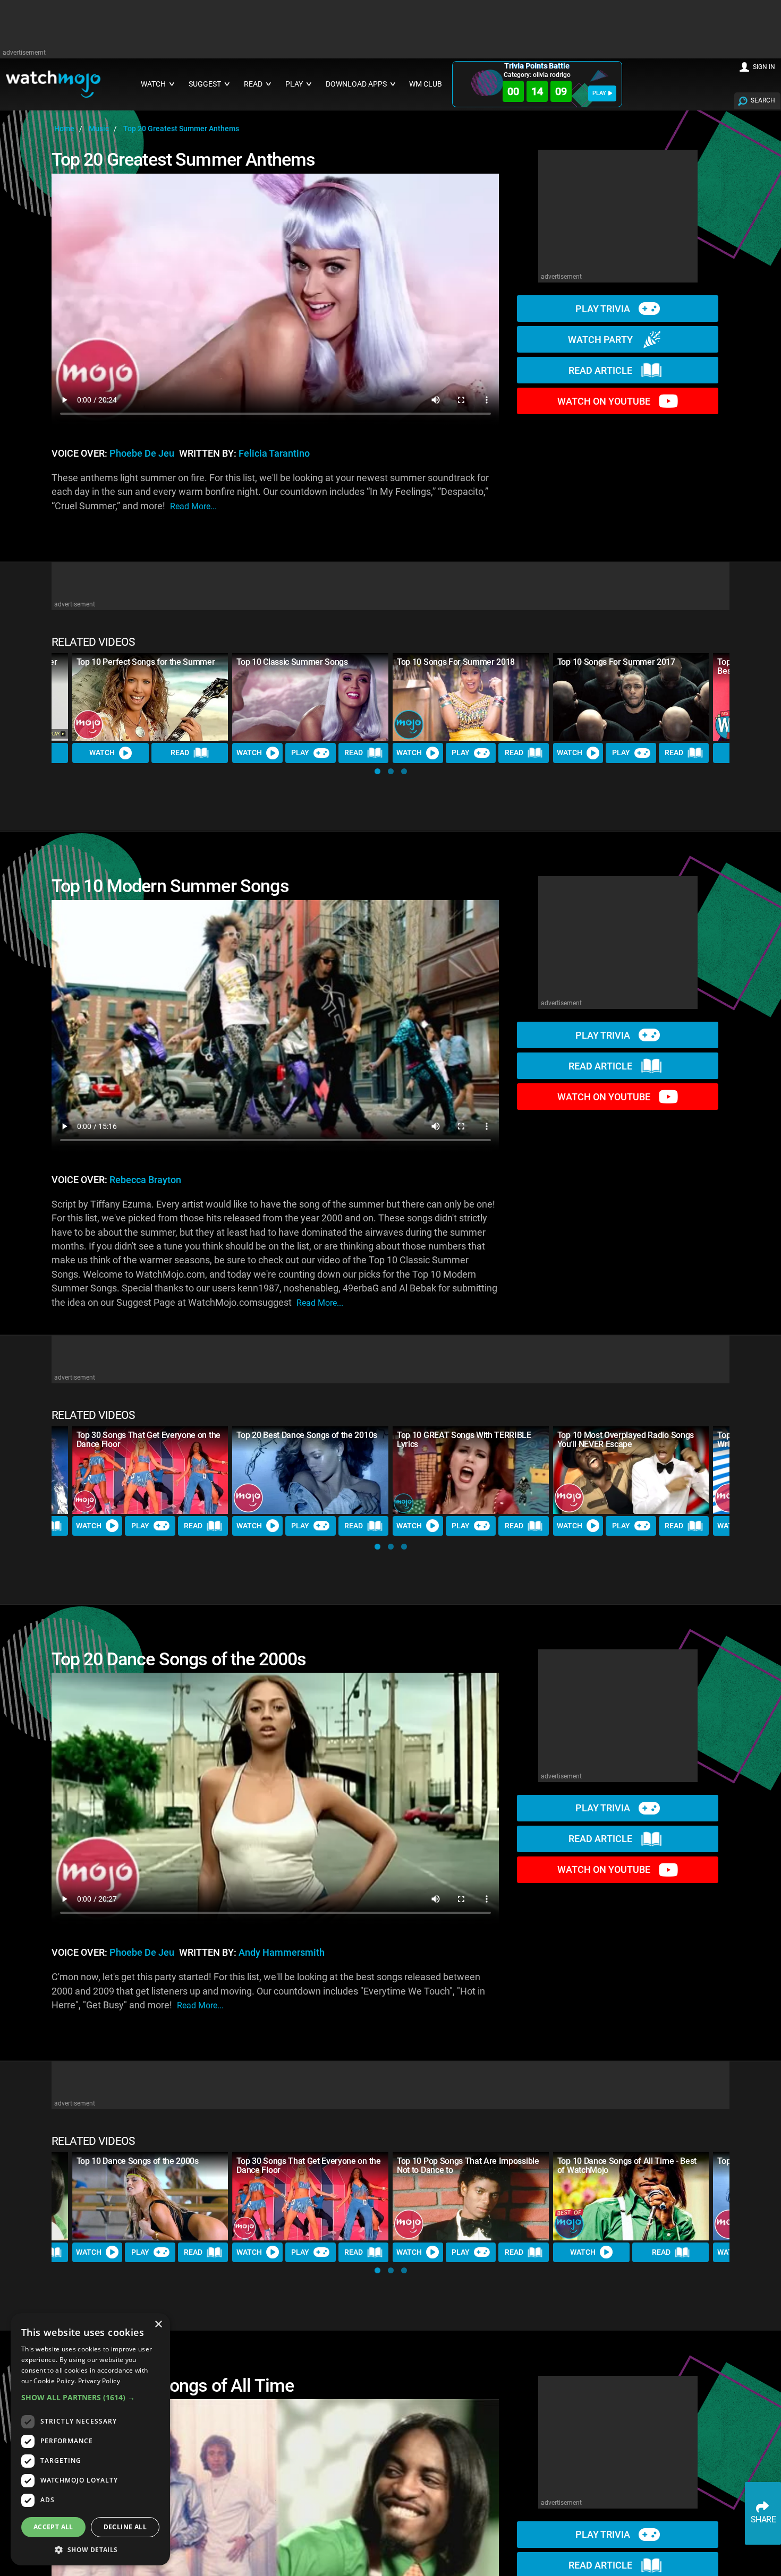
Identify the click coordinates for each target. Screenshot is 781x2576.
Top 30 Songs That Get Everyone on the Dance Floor (148, 1440)
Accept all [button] (53, 2527)
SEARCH (763, 100)
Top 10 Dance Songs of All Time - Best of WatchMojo (627, 2166)
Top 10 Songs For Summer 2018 (456, 662)
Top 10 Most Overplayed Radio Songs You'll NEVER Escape (626, 1440)
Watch (102, 752)
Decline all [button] (125, 2527)
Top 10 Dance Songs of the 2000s (138, 2161)
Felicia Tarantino (274, 453)
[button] (377, 771)
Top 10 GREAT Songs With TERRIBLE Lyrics (464, 1440)
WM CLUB (426, 84)
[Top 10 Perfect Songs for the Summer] (150, 697)
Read (180, 752)
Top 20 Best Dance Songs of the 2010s (307, 1435)
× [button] (158, 2325)
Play (300, 752)
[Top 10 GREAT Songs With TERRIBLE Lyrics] (471, 1470)
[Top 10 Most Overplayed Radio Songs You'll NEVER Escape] (631, 1470)
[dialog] (90, 2439)
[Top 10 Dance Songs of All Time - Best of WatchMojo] (631, 2196)
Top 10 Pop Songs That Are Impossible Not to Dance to (468, 2166)
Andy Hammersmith (282, 1953)
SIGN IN (764, 67)
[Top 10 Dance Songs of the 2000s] (150, 2196)
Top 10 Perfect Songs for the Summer (146, 662)
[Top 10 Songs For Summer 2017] (631, 697)
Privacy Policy (99, 2381)
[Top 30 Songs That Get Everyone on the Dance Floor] (150, 1470)
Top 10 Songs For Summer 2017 (616, 662)
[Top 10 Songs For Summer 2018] (471, 697)
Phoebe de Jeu (142, 453)
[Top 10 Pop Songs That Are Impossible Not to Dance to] (471, 2196)
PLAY (599, 93)
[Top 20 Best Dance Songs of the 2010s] (310, 1470)
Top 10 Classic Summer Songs (292, 662)
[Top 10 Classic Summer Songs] (310, 697)
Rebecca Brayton (145, 1180)
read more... (193, 506)
